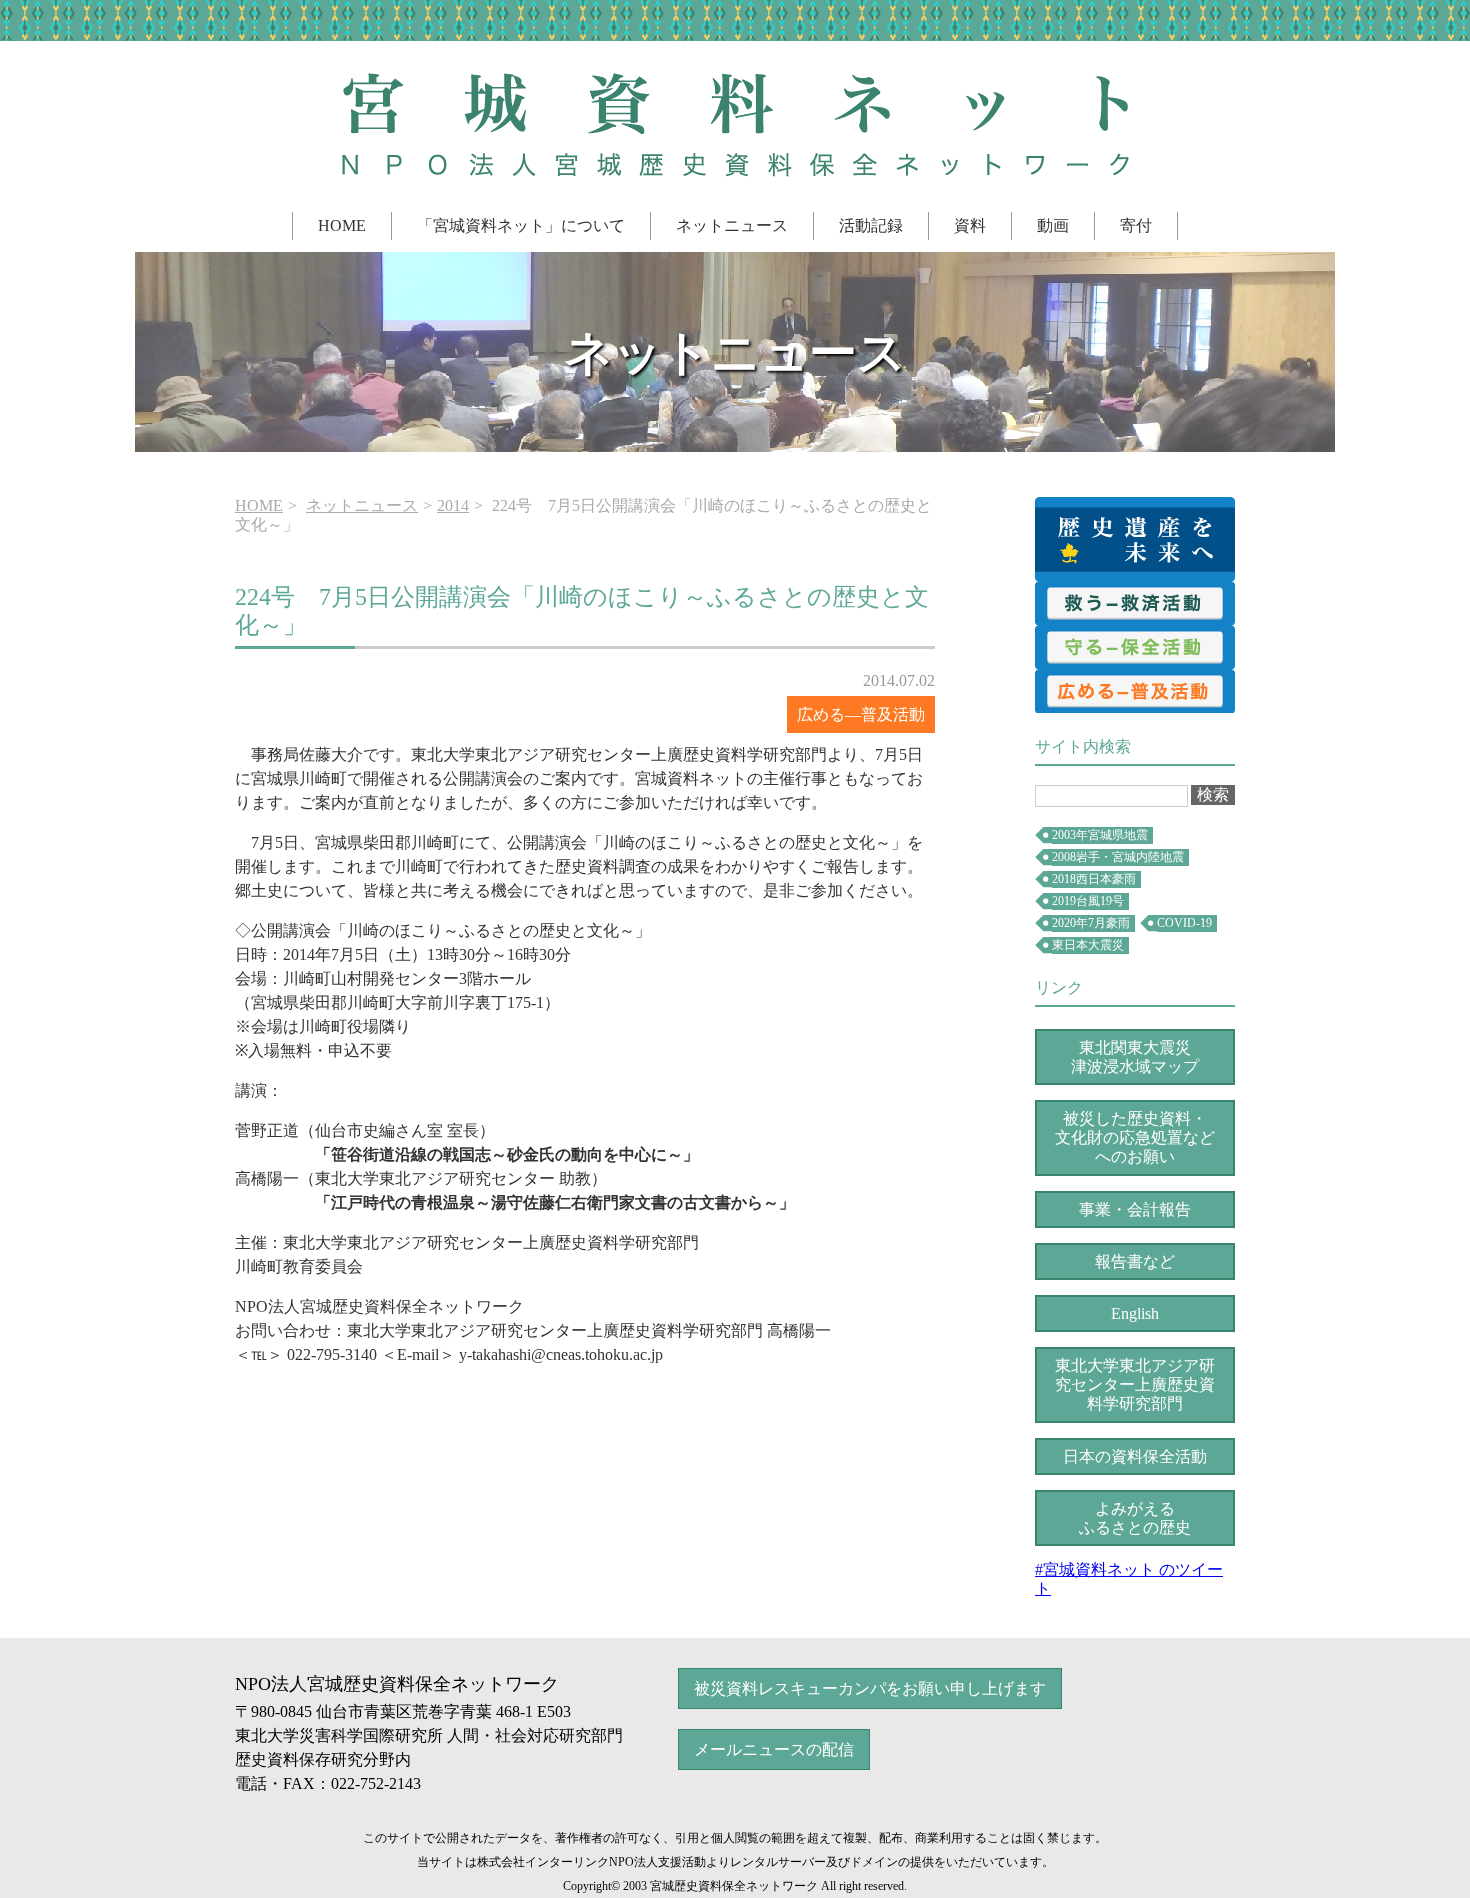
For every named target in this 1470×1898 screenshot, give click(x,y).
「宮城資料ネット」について (521, 225)
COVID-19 (1184, 923)
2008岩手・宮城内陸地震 (1118, 857)
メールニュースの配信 (774, 1749)
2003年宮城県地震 (1100, 835)
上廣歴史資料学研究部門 (1135, 1384)
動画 (1053, 225)
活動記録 (871, 225)
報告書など (1135, 1261)
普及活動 (1135, 691)
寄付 (1136, 225)
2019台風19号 (1088, 901)
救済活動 (1135, 603)
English (1135, 1313)
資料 (970, 225)
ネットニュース (732, 225)
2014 (453, 505)
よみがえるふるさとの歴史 (1135, 1518)
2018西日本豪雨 (1094, 879)
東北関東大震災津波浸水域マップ (1135, 1057)
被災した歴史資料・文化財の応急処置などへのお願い (1135, 1137)
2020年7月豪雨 (1091, 923)
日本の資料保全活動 (1135, 1456)
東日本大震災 (1088, 945)
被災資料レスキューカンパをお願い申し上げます (870, 1688)
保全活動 (1135, 647)
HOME (342, 225)
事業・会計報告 (1135, 1209)
